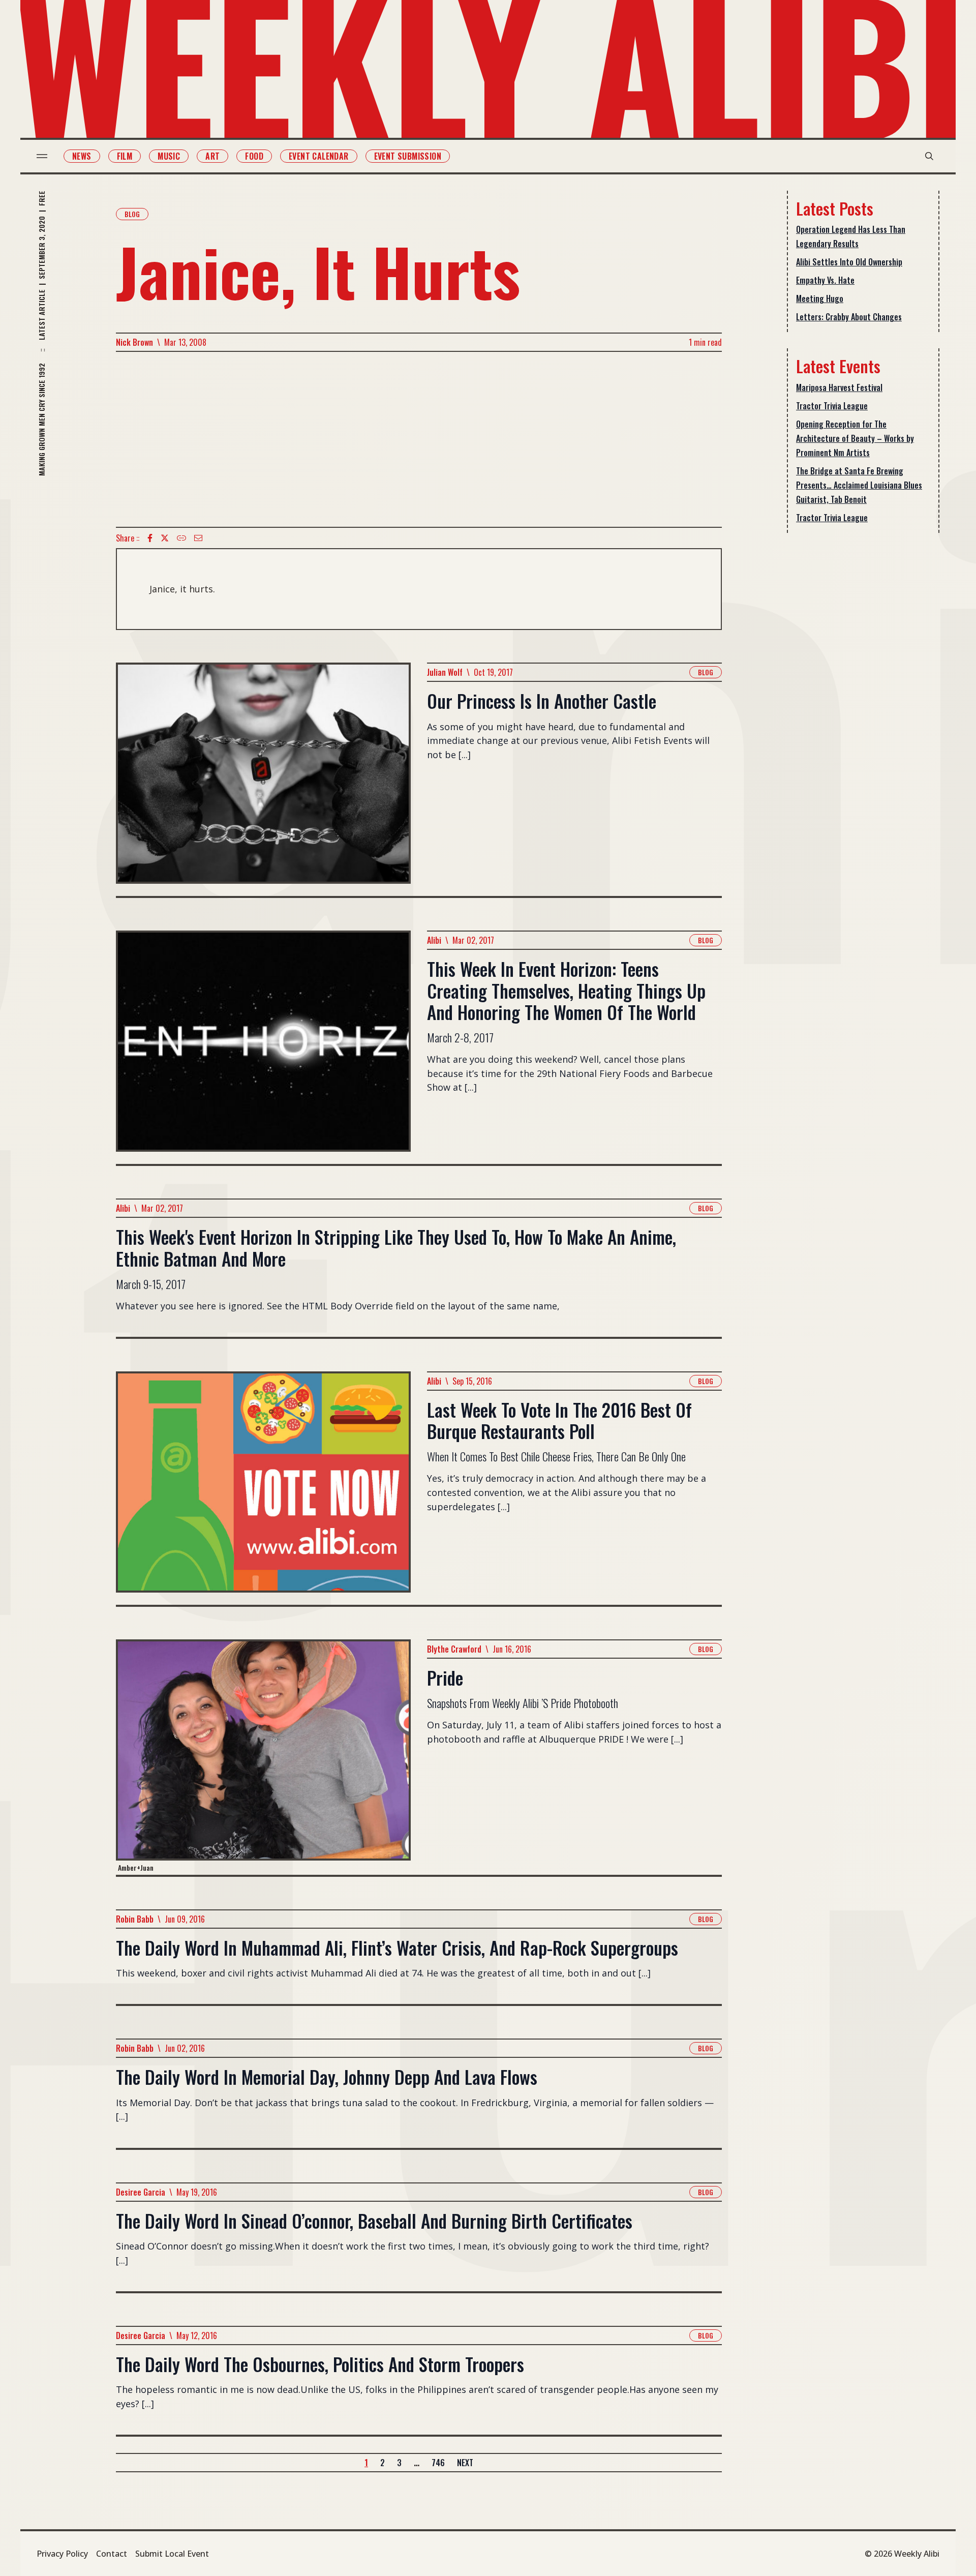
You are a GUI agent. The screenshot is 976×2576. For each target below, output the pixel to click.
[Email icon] (198, 538)
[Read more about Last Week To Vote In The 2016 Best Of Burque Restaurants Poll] (263, 1488)
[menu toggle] (42, 156)
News (82, 156)
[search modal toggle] (929, 156)
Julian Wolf (445, 672)
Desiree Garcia (141, 2192)
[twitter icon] (165, 538)
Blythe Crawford (454, 1649)
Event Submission (408, 156)
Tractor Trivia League (832, 406)
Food (254, 156)
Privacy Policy (62, 2554)
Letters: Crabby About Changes (849, 317)
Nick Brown (134, 342)
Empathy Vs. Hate (825, 280)
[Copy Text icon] (181, 538)
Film (125, 156)
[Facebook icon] (150, 538)
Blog (132, 214)
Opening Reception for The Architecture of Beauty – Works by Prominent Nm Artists (855, 438)
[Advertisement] (419, 439)
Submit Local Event (172, 2554)
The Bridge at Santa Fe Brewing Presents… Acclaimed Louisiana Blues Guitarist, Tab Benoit (859, 485)
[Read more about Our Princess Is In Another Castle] (263, 779)
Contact (112, 2554)
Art (212, 156)
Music (169, 156)
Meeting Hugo (820, 298)
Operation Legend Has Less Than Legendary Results (851, 236)
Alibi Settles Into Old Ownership (849, 262)
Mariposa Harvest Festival (839, 387)
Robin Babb (135, 1919)
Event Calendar (319, 156)
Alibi (434, 940)
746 (438, 2463)
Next (465, 2463)
